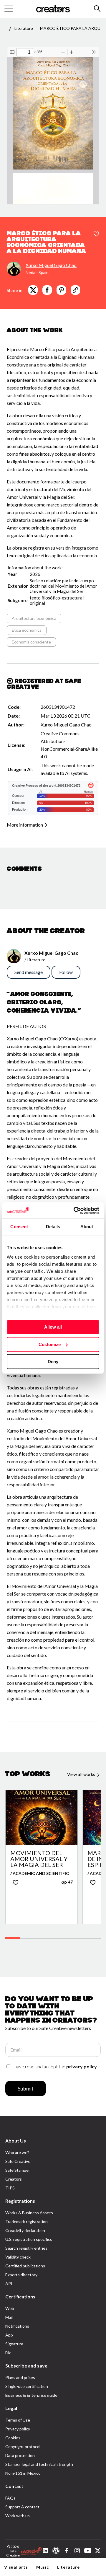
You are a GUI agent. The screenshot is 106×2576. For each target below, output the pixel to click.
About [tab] (87, 1227)
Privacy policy (18, 2429)
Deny (53, 1362)
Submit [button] (26, 2088)
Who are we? (17, 2152)
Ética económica (27, 630)
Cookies (13, 2438)
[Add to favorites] (96, 234)
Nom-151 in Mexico (23, 2473)
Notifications (17, 2326)
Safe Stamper (18, 2170)
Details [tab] (53, 1227)
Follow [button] (66, 972)
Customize (50, 1344)
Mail (9, 2317)
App (9, 2335)
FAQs (10, 2498)
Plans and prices (20, 2377)
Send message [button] (29, 972)
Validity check (18, 2257)
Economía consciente (31, 642)
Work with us (18, 2516)
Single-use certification (27, 2386)
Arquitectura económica (34, 618)
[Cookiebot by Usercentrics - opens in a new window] (75, 1210)
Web (10, 2308)
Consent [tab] (19, 1227)
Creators (14, 2179)
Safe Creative (18, 2161)
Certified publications (25, 2266)
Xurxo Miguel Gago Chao (51, 265)
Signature (14, 2344)
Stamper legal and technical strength (39, 2464)
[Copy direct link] (75, 290)
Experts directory (21, 2275)
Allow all (53, 1327)
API (9, 2283)
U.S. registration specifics (29, 2239)
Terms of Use (18, 2420)
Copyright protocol (23, 2447)
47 (70, 1882)
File (8, 2353)
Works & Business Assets (29, 2213)
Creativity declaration (25, 2230)
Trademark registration (26, 2221)
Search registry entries (26, 2248)
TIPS (10, 2188)
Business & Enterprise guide (31, 2395)
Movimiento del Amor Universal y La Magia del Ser (39, 1859)
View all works (82, 1774)
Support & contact (22, 2507)
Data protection (20, 2455)
